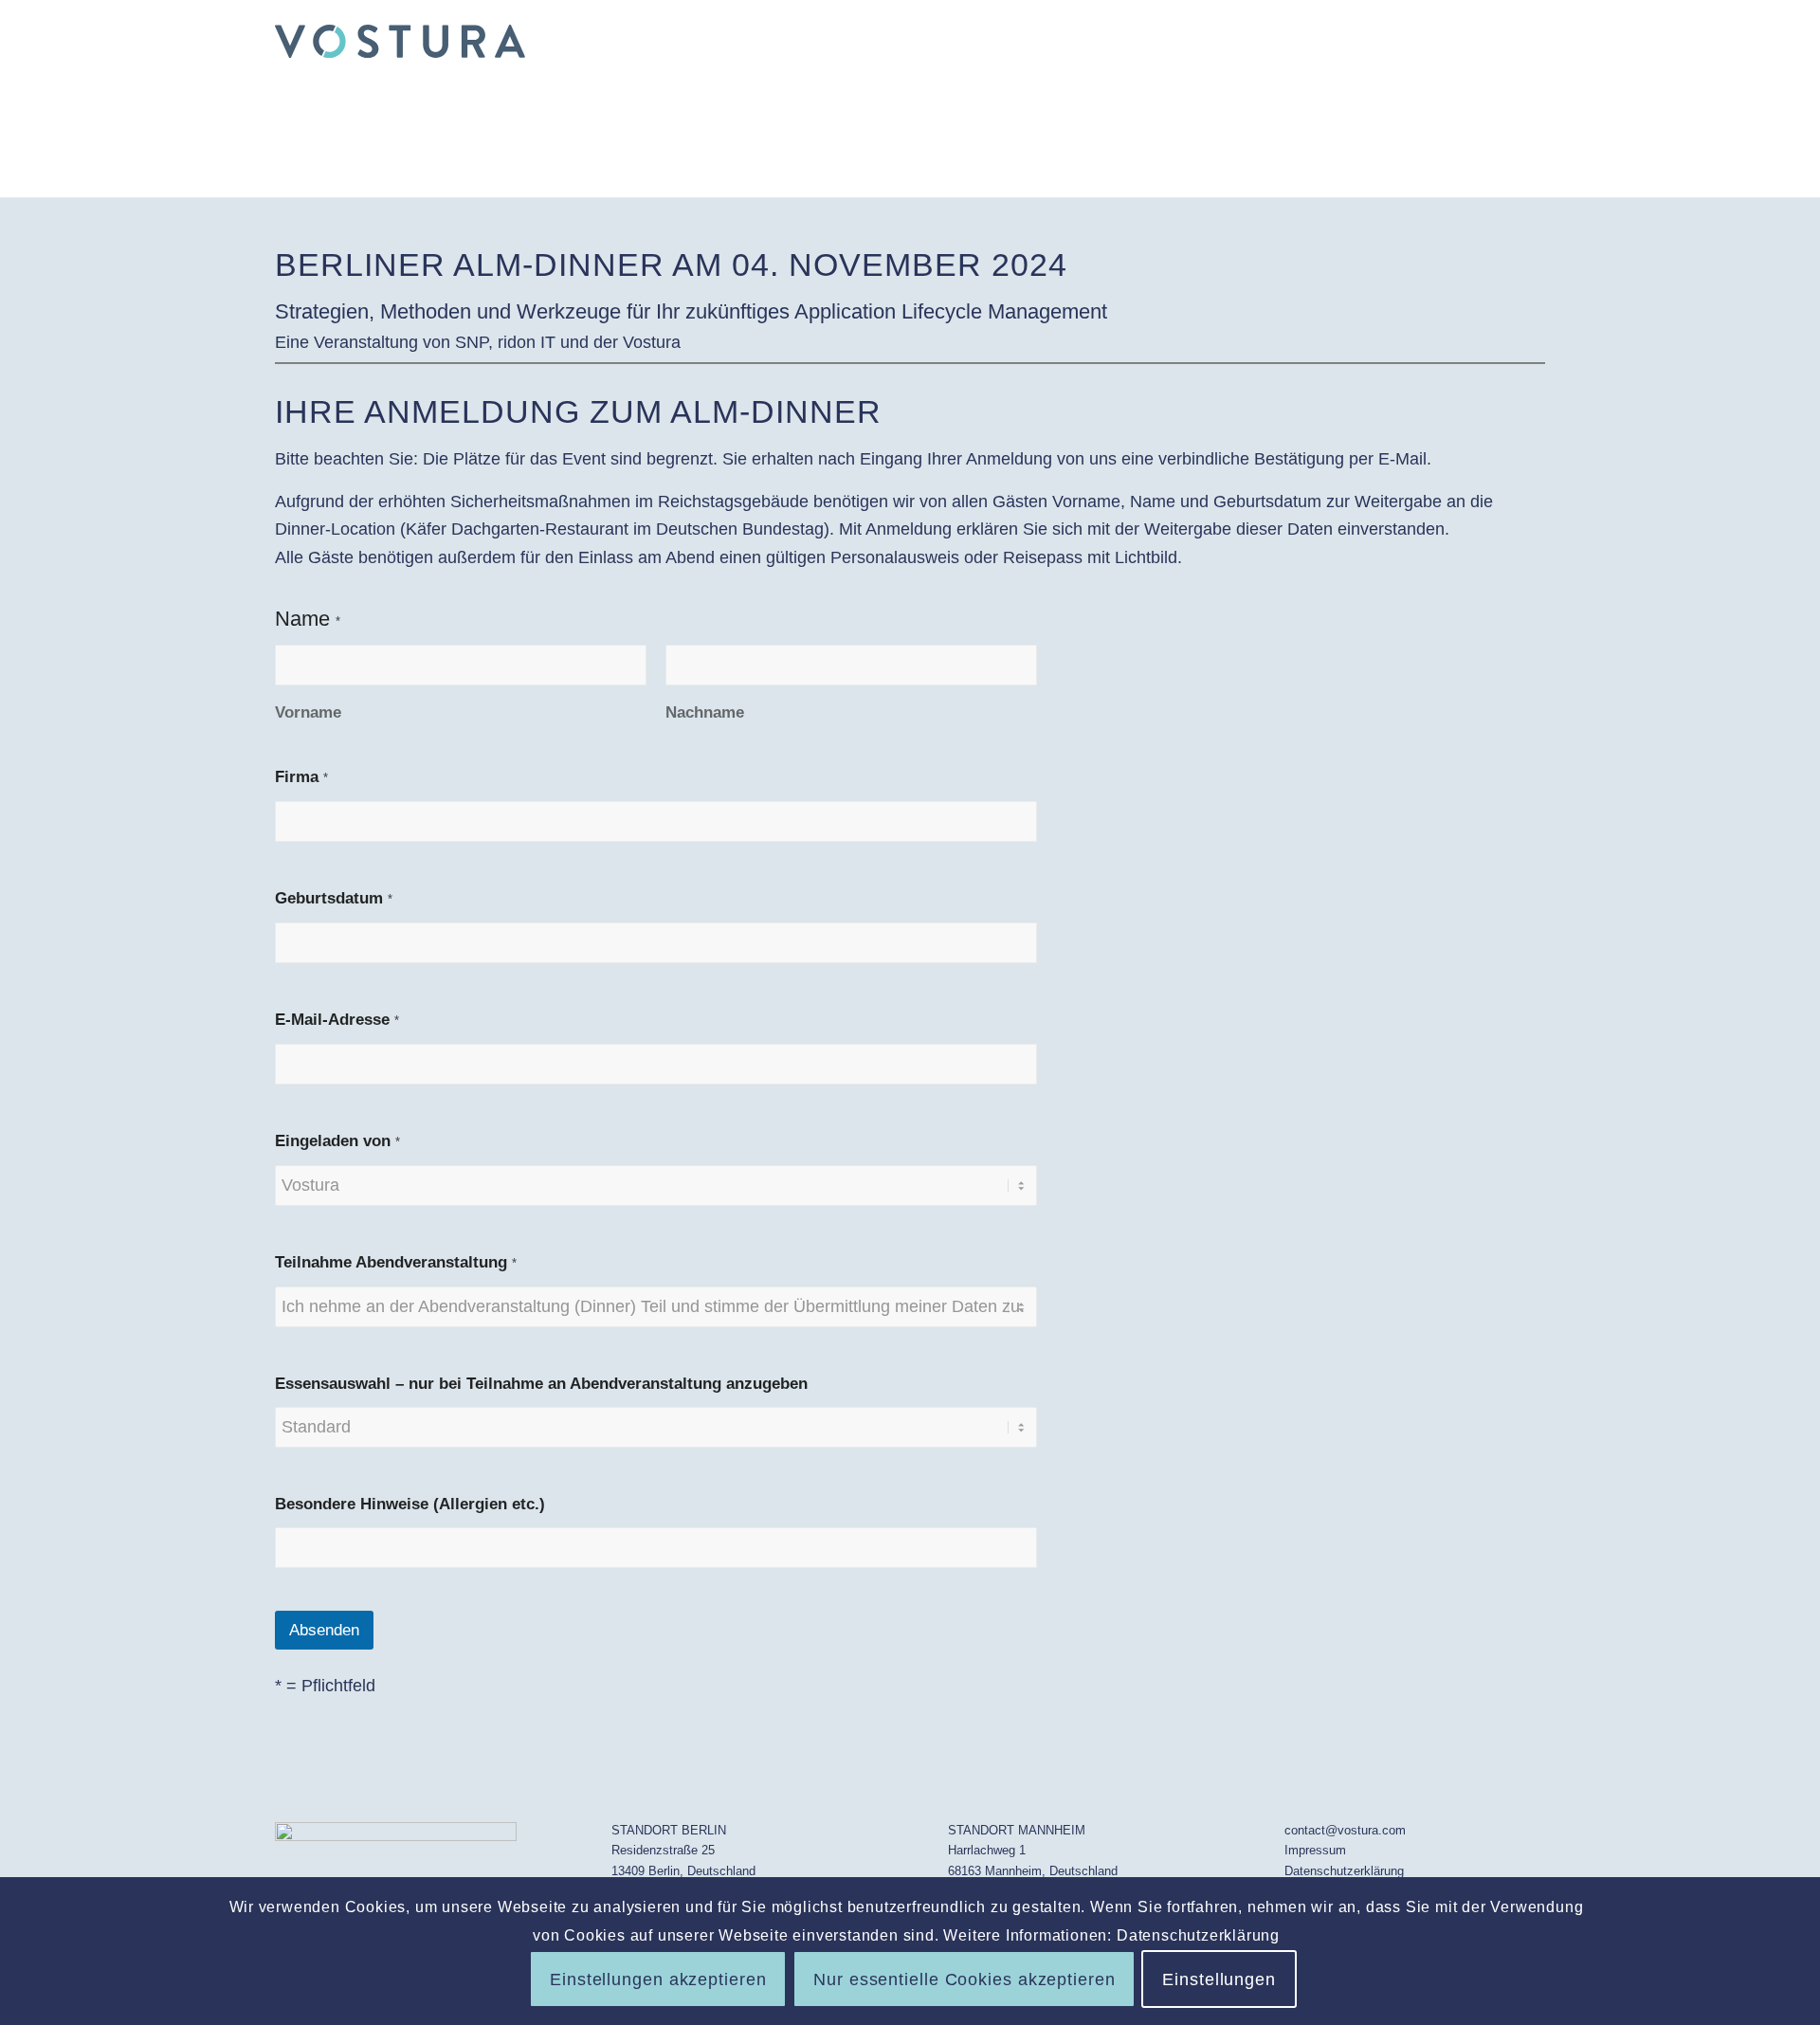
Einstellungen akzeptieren (658, 1979)
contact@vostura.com (1345, 1830)
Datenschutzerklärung (1344, 1871)
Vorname (308, 712)
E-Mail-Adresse (337, 1020)
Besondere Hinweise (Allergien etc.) (410, 1504)
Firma (301, 777)
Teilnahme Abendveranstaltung (396, 1262)
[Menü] (1522, 42)
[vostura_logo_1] (400, 42)
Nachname (705, 712)
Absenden (324, 1630)
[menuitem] (1522, 42)
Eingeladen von (337, 1141)
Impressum (1315, 1850)
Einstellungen (1219, 1979)
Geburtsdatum (334, 898)
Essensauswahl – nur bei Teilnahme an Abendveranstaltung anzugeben (541, 1384)
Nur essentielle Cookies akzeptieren (965, 1979)
